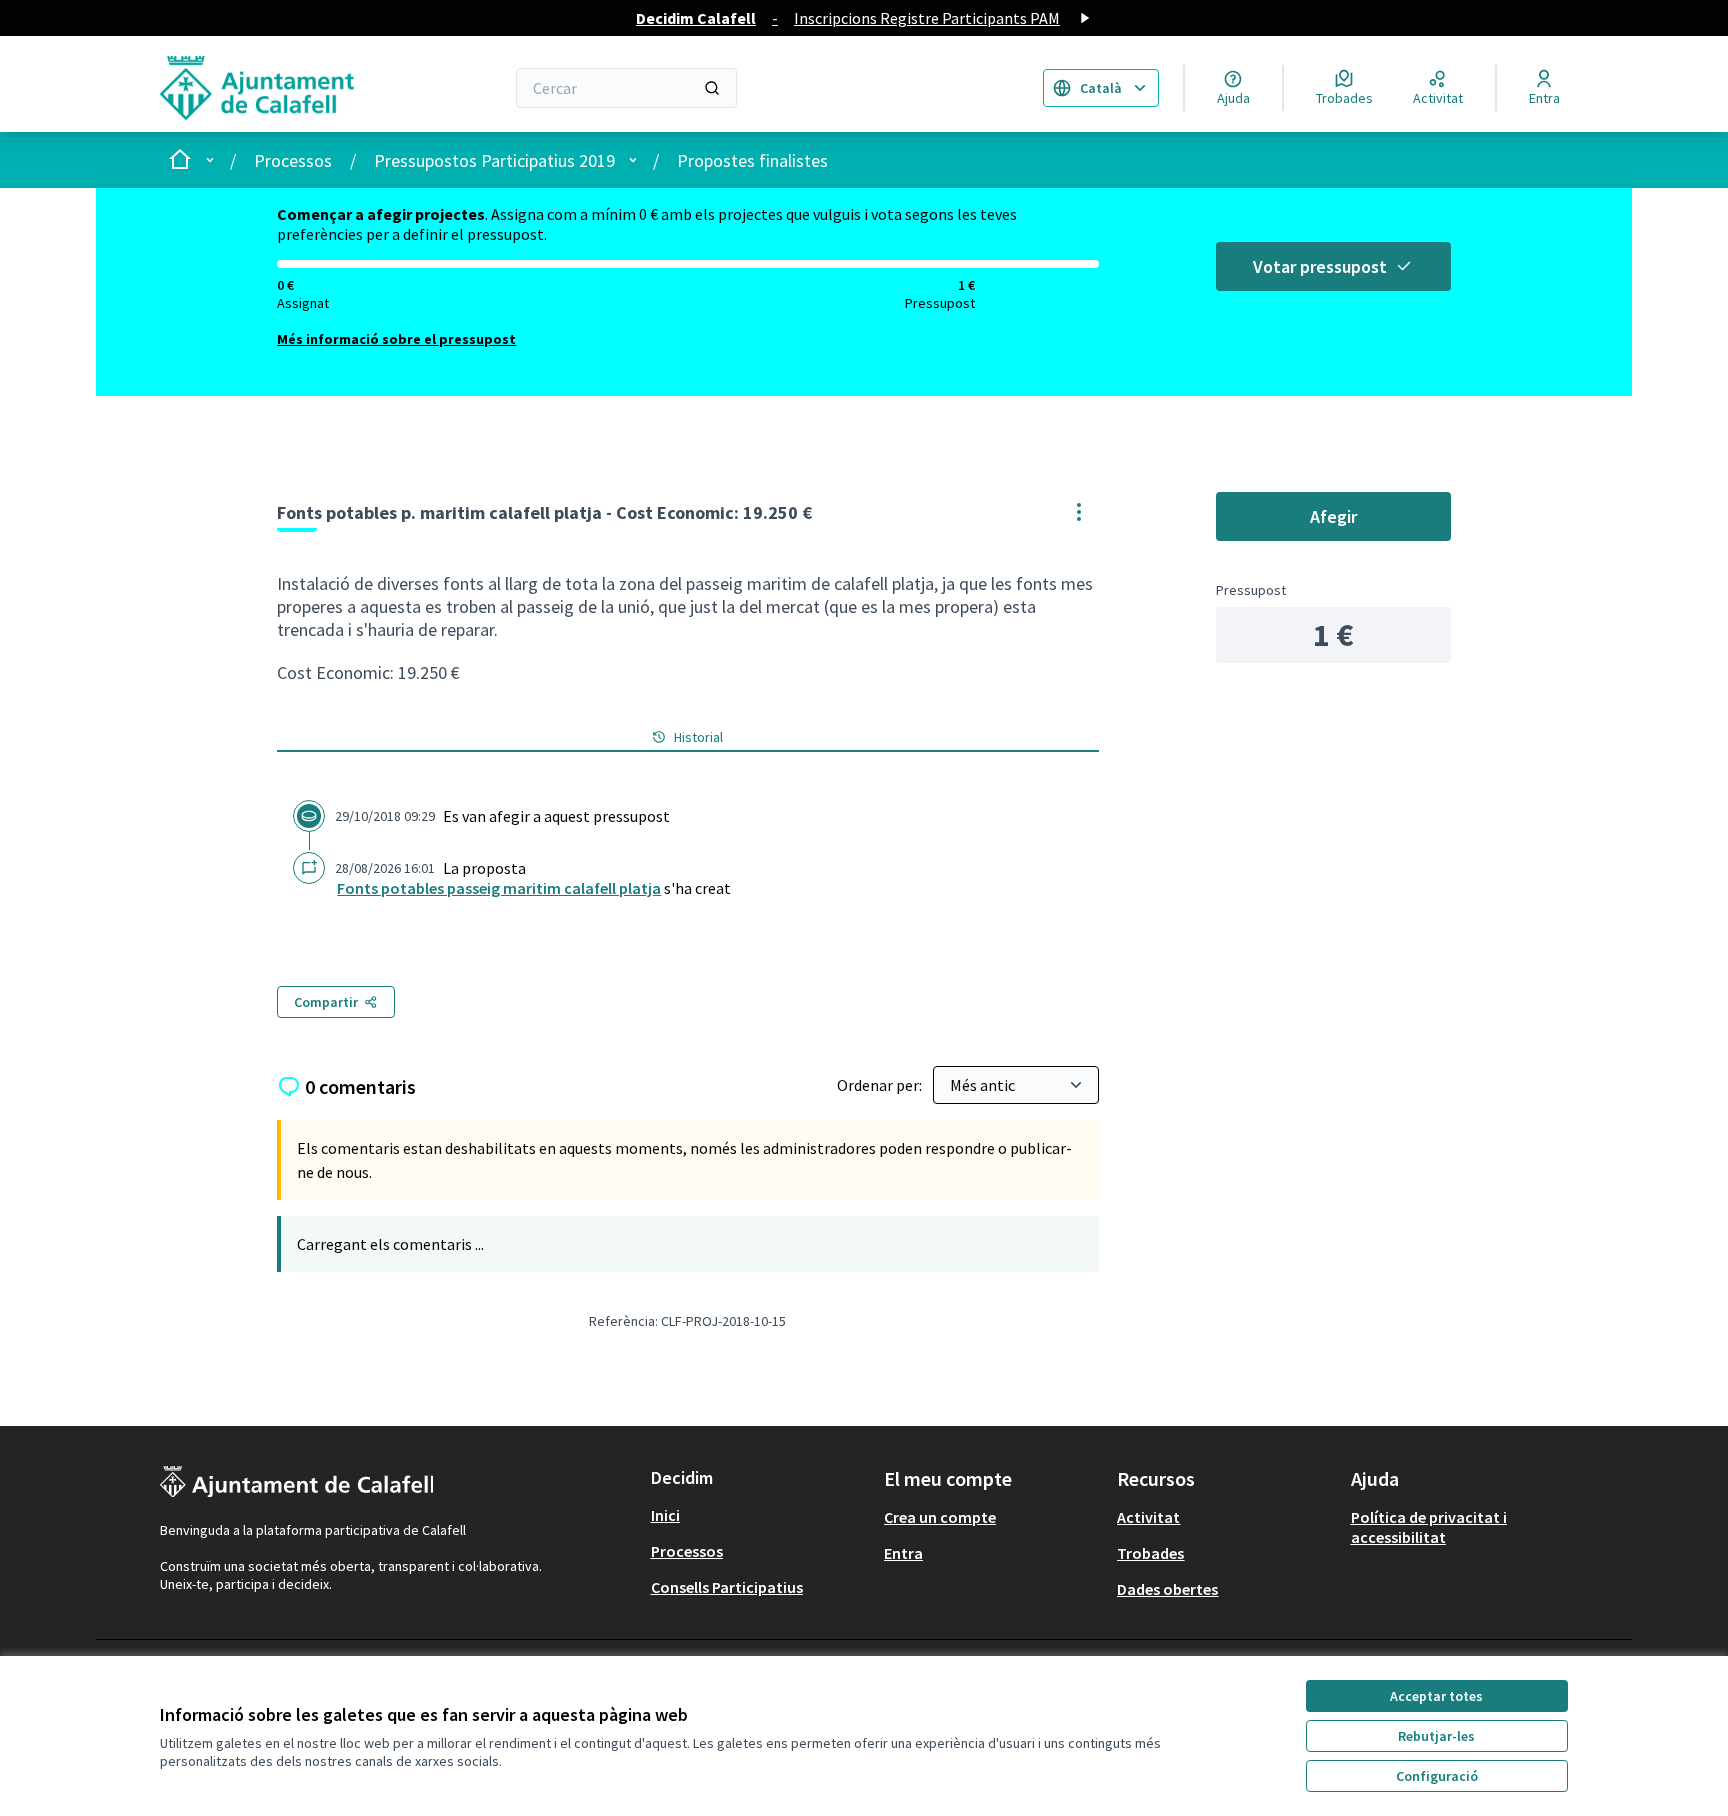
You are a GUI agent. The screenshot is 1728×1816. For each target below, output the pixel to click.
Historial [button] (698, 737)
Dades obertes (1167, 1589)
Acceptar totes (1436, 1696)
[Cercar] (712, 88)
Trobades (1150, 1553)
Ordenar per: (881, 1085)
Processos (293, 160)
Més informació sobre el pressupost (396, 339)
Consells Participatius (727, 1587)
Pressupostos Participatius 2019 (494, 160)
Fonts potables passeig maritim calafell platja (499, 888)
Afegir (1333, 516)
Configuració (1437, 1776)
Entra (903, 1553)
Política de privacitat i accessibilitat (1429, 1527)
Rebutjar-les (1436, 1736)
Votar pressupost (1320, 266)
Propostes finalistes (752, 160)
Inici (665, 1515)
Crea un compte (940, 1517)
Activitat (1148, 1517)
